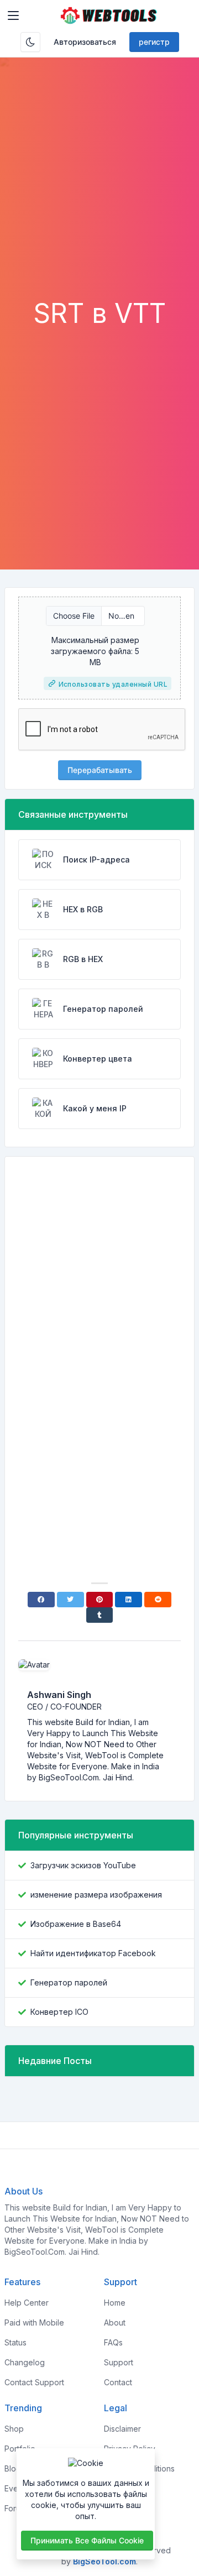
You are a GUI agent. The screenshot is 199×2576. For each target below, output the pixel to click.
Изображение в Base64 (76, 1924)
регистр (154, 42)
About (115, 2322)
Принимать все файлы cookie (87, 2540)
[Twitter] (70, 1600)
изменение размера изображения (96, 1895)
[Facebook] (41, 1600)
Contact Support (34, 2382)
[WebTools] (109, 15)
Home (115, 2303)
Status (15, 2342)
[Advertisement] (99, 192)
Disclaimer (122, 2429)
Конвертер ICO (59, 2012)
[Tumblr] (100, 1615)
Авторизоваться (85, 42)
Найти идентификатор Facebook (93, 1953)
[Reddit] (158, 1600)
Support (119, 2362)
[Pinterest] (100, 1600)
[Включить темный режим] (30, 42)
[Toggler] (13, 15)
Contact (118, 2382)
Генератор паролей (69, 1982)
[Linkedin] (129, 1600)
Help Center (27, 2303)
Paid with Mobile (34, 2322)
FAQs (113, 2342)
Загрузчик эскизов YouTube (83, 1865)
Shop (14, 2429)
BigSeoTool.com (104, 2561)
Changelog (25, 2362)
